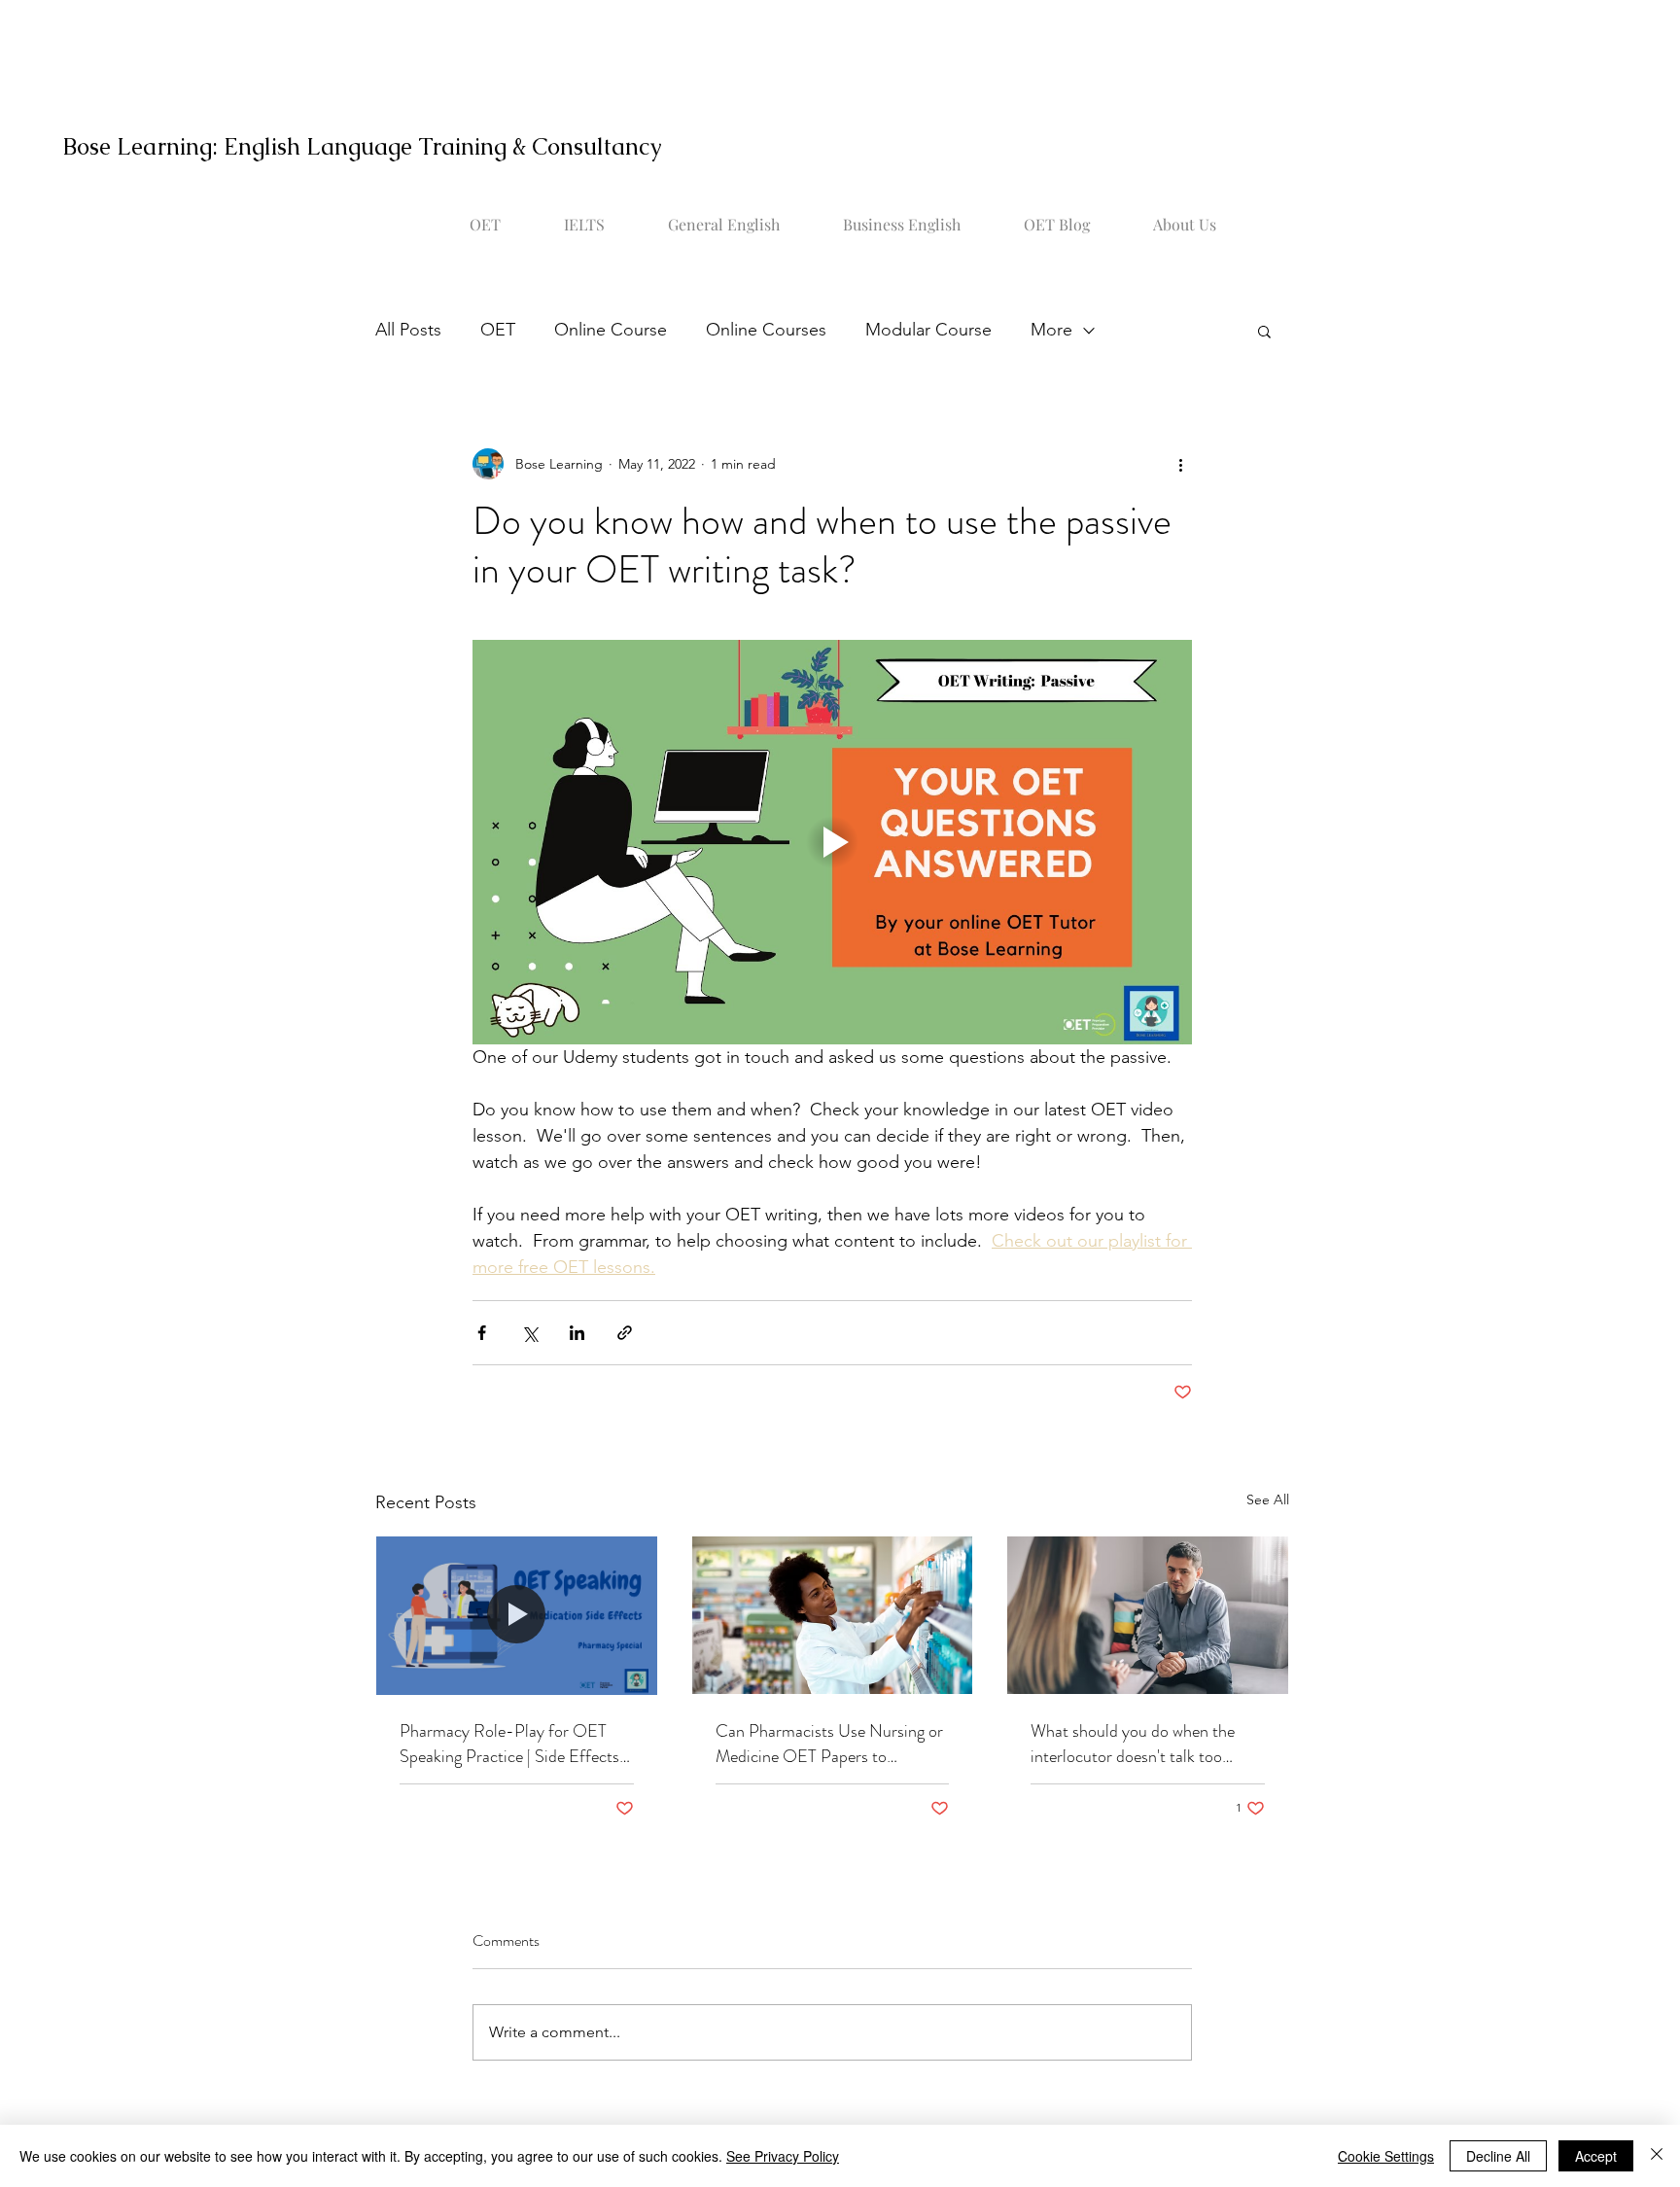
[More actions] (1180, 464)
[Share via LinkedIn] (577, 1333)
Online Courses (766, 330)
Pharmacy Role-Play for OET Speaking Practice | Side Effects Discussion (509, 1744)
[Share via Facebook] (482, 1333)
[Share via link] (625, 1333)
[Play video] (832, 842)
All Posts (408, 330)
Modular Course (928, 330)
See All (1268, 1499)
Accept (1596, 2156)
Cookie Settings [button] (1386, 2156)
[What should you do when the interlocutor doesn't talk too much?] (1148, 1615)
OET (498, 330)
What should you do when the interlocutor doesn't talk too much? (1133, 1744)
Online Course (611, 330)
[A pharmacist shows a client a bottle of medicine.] (517, 1615)
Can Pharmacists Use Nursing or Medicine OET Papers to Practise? (829, 1744)
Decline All (1498, 2156)
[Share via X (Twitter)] (529, 1333)
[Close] (1657, 2156)
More (1051, 330)
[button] (1264, 331)
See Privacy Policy (783, 2156)
